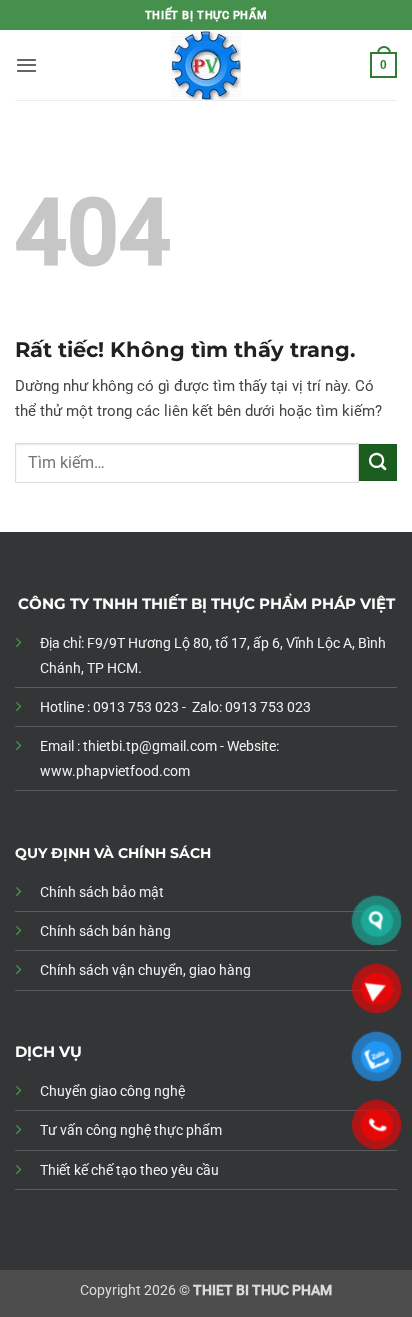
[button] (26, 65)
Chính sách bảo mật (102, 892)
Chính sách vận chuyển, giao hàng (145, 970)
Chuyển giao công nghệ (112, 1091)
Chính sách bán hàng (105, 931)
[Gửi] (378, 462)
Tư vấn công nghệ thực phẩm (131, 1130)
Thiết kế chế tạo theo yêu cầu (129, 1170)
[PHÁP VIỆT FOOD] (206, 65)
